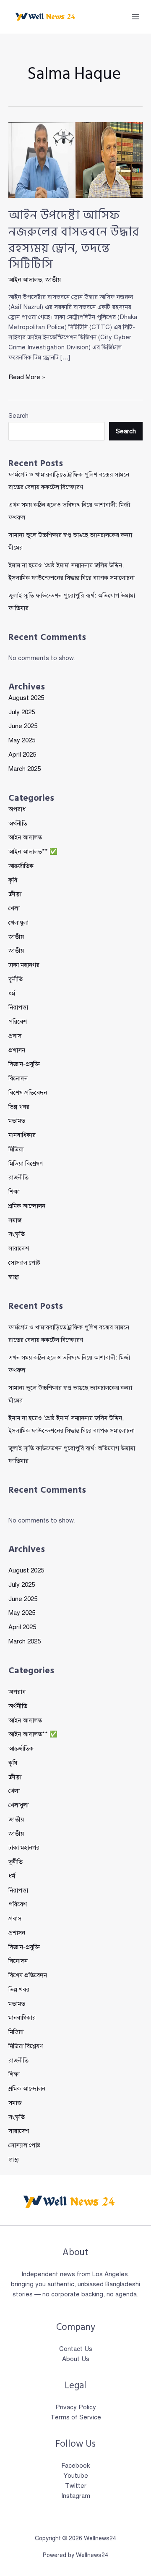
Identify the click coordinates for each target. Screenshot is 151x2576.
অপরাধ (17, 809)
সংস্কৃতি (17, 1234)
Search (18, 416)
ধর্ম (12, 993)
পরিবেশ (18, 1022)
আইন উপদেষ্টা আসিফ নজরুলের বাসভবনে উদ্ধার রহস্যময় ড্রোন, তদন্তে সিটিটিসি (74, 240)
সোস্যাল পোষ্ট (24, 1263)
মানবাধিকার (22, 1135)
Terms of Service (76, 2417)
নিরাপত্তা (18, 1007)
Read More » (27, 377)
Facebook (75, 2466)
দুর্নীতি (16, 979)
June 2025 (23, 726)
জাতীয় (16, 951)
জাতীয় (53, 280)
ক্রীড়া (15, 894)
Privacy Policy (76, 2407)
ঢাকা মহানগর (24, 965)
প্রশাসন (17, 1050)
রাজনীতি (18, 1177)
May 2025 (22, 740)
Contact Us (76, 2349)
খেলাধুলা (18, 922)
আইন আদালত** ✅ (33, 852)
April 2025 (22, 755)
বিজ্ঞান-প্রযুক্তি (24, 1064)
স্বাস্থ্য (14, 1277)
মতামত (17, 1121)
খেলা (14, 908)
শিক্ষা (14, 1192)
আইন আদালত (25, 280)
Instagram (76, 2496)
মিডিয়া (16, 1149)
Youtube (76, 2476)
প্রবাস (15, 1036)
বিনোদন (18, 1078)
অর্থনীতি (18, 823)
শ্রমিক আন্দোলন (27, 1206)
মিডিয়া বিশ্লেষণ (26, 1164)
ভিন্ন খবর (19, 1107)
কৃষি (13, 880)
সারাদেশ (19, 1248)
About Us (76, 2359)
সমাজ (15, 1220)
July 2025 (22, 712)
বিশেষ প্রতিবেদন (28, 1093)
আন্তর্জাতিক (21, 866)
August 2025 (26, 698)
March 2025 (25, 769)
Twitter (76, 2486)
